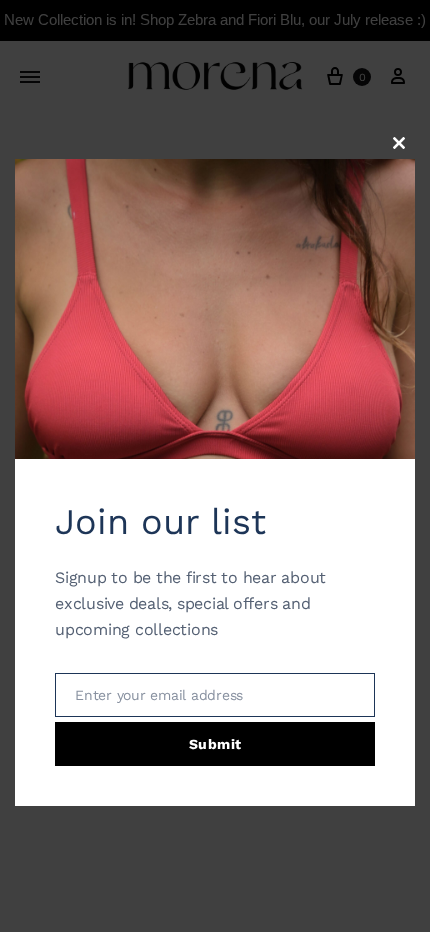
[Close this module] (399, 143)
